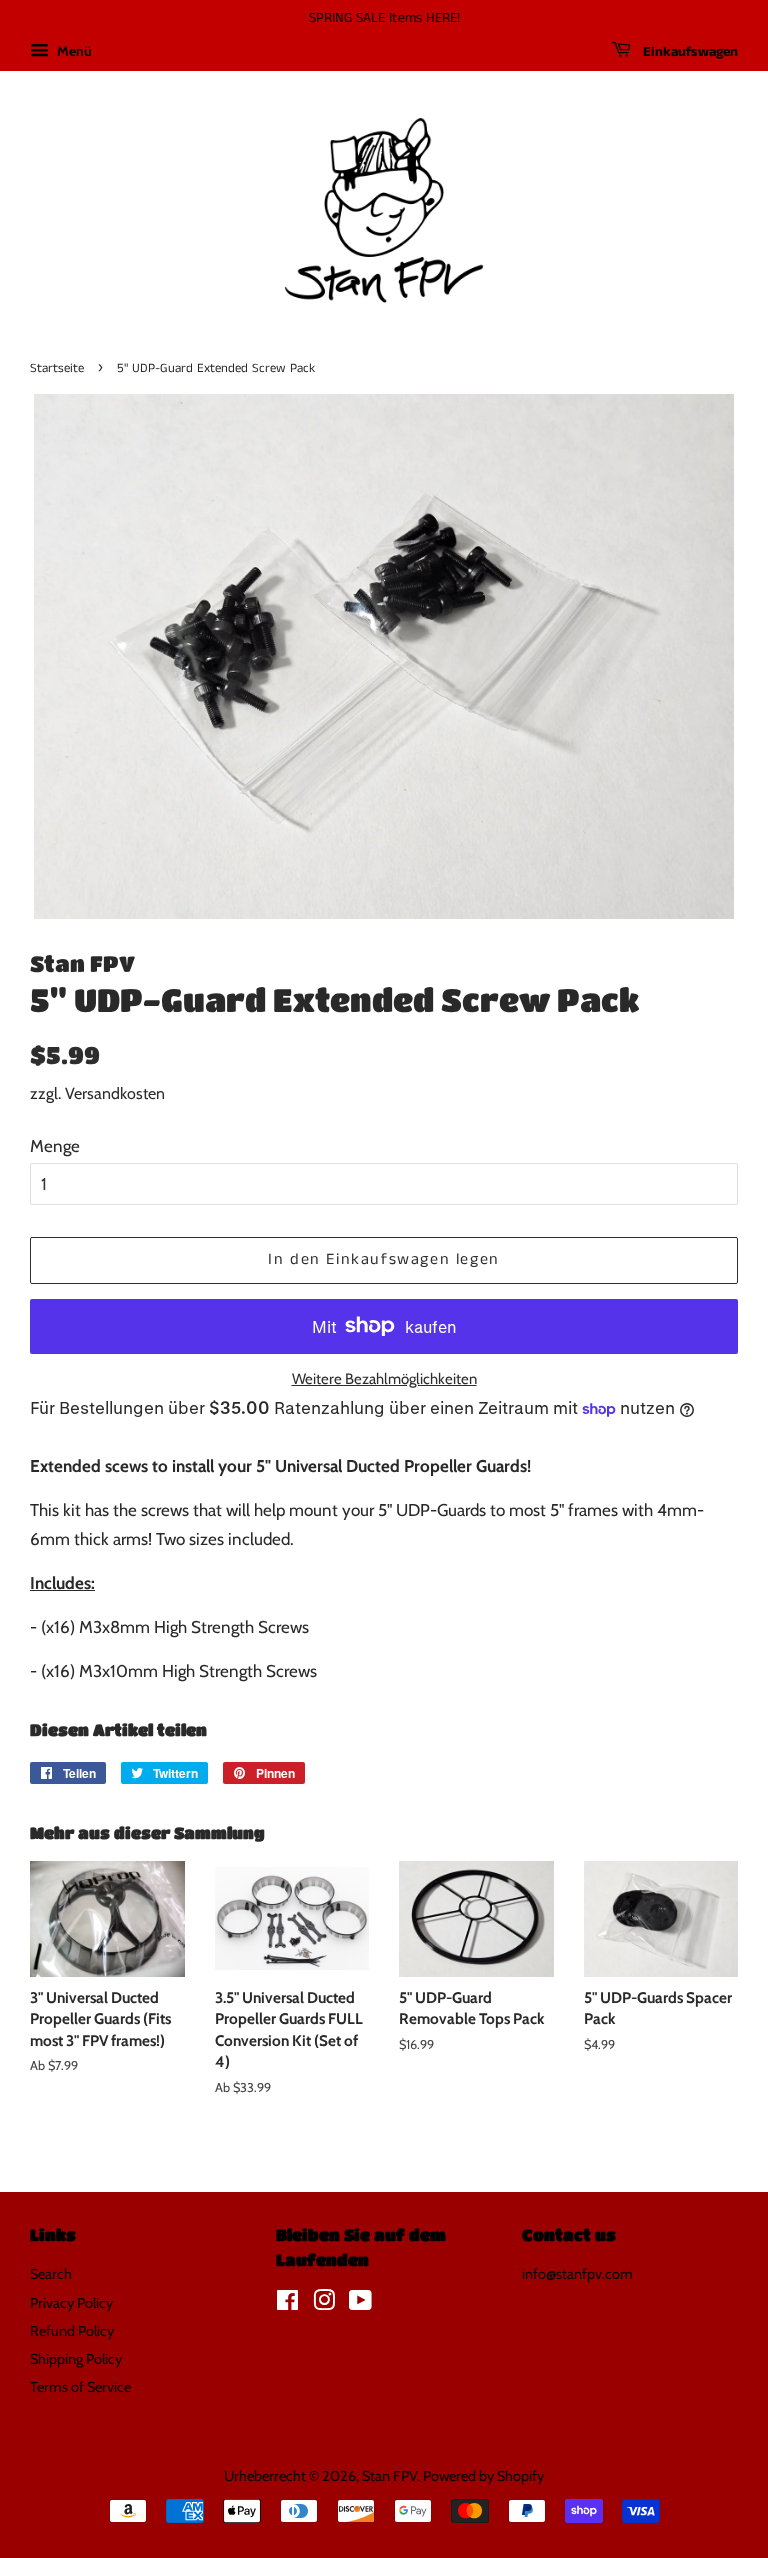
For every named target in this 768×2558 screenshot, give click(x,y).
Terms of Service (80, 2387)
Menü (73, 51)
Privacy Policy (71, 2303)
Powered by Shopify (483, 2476)
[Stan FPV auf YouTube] (360, 2304)
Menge (55, 1146)
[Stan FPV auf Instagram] (324, 2304)
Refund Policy (72, 2331)
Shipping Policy (76, 2359)
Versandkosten (115, 1093)
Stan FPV (389, 2476)
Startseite (57, 368)
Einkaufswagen (688, 52)
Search (51, 2274)
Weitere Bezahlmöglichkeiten (384, 1379)
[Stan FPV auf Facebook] (287, 2304)
